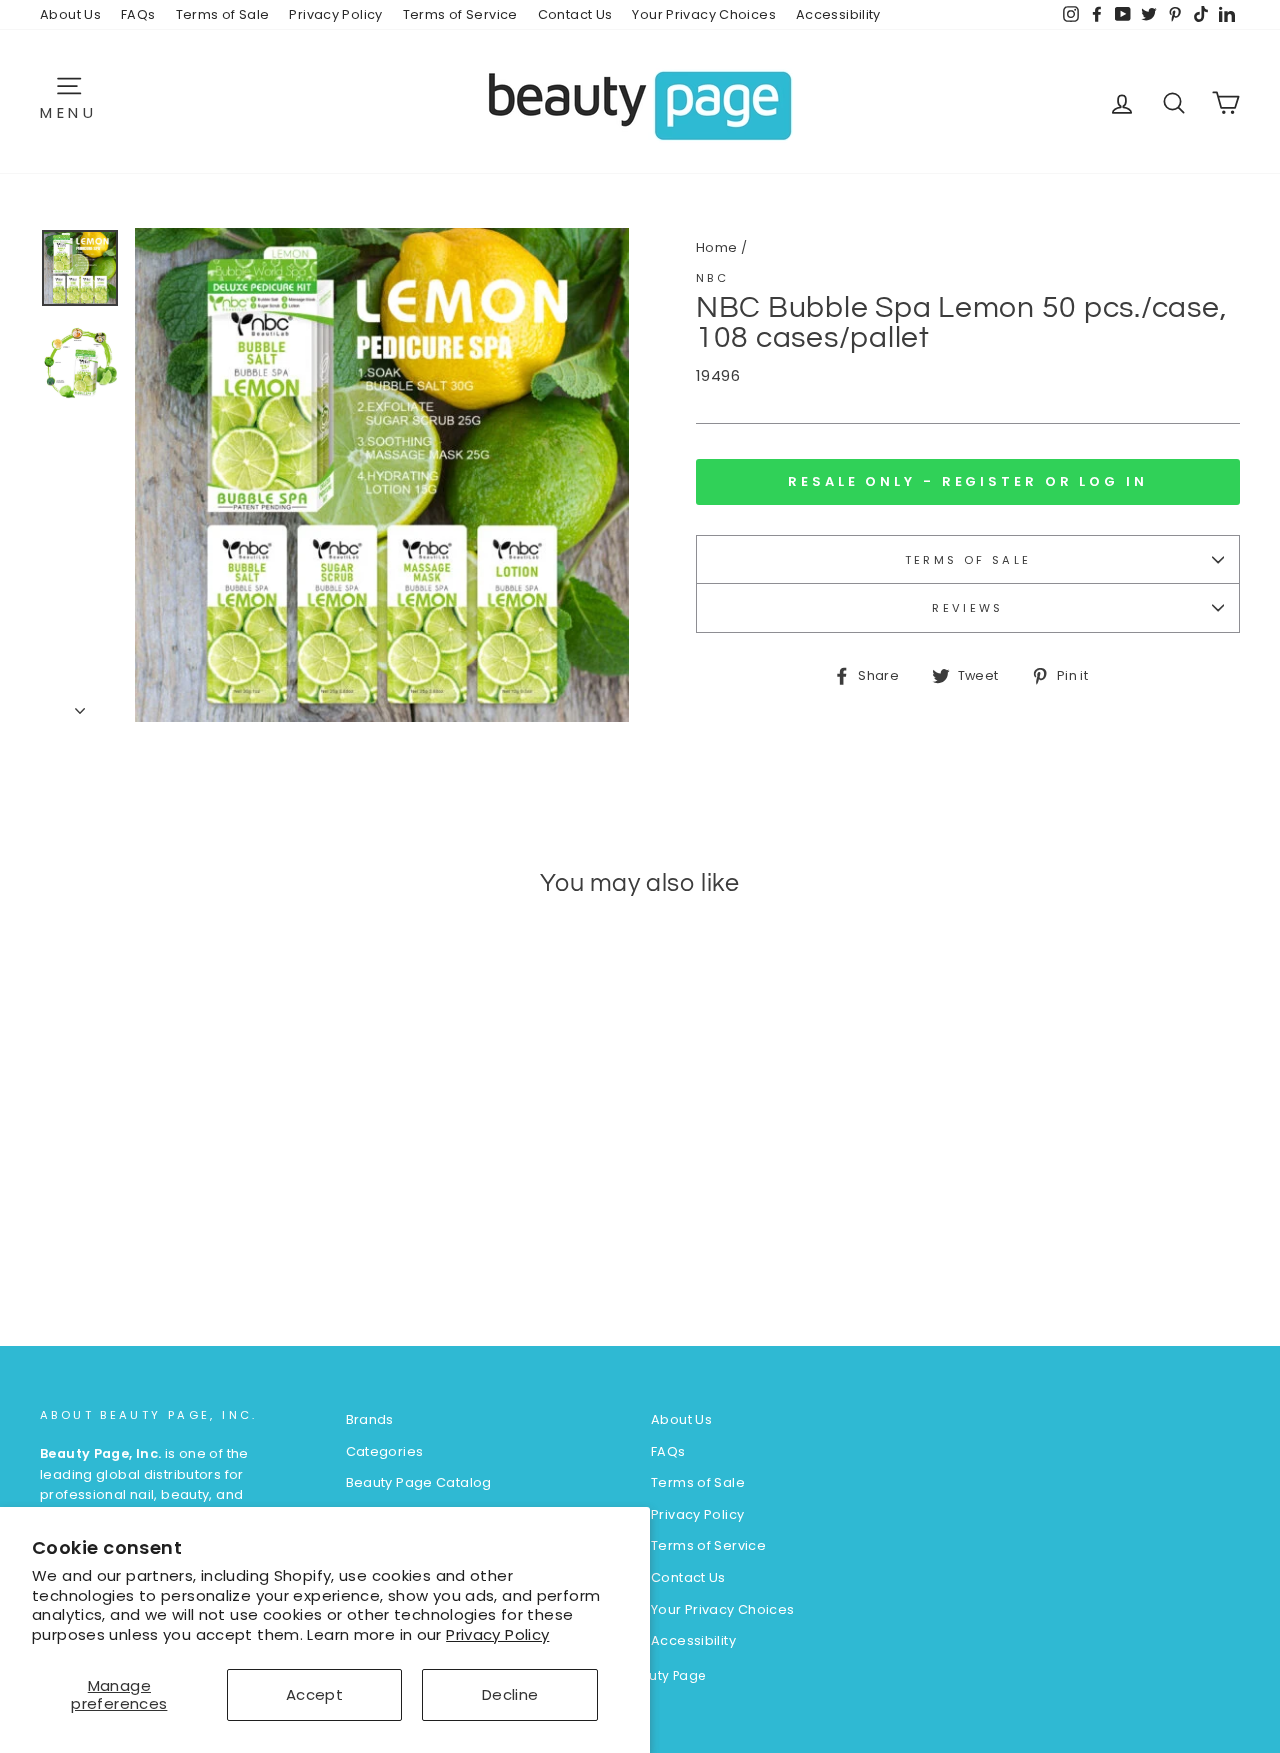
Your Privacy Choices (704, 14)
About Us (70, 14)
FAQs (138, 14)
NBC (712, 278)
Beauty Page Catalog (419, 1482)
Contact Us (575, 14)
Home (717, 247)
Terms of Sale (223, 14)
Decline (510, 1694)
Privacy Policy (497, 1634)
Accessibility (838, 14)
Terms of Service (460, 14)
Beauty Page (664, 1675)
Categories (385, 1451)
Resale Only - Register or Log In (968, 481)
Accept (314, 1694)
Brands (370, 1419)
